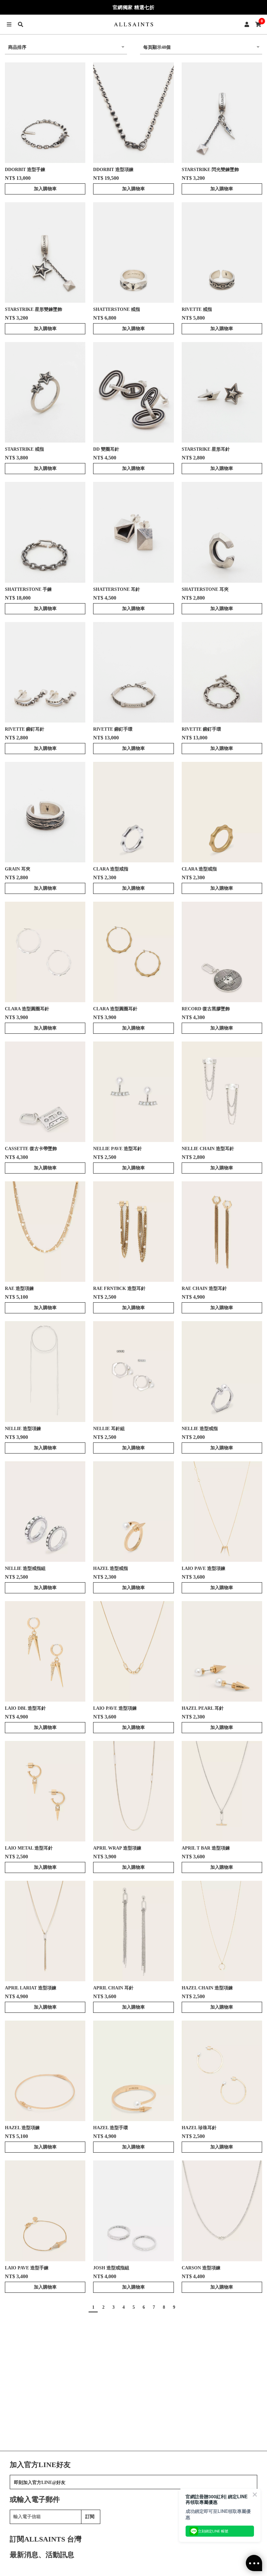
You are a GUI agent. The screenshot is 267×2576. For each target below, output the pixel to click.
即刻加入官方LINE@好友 (40, 2483)
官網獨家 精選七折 (134, 7)
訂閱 (90, 2517)
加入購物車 (45, 189)
